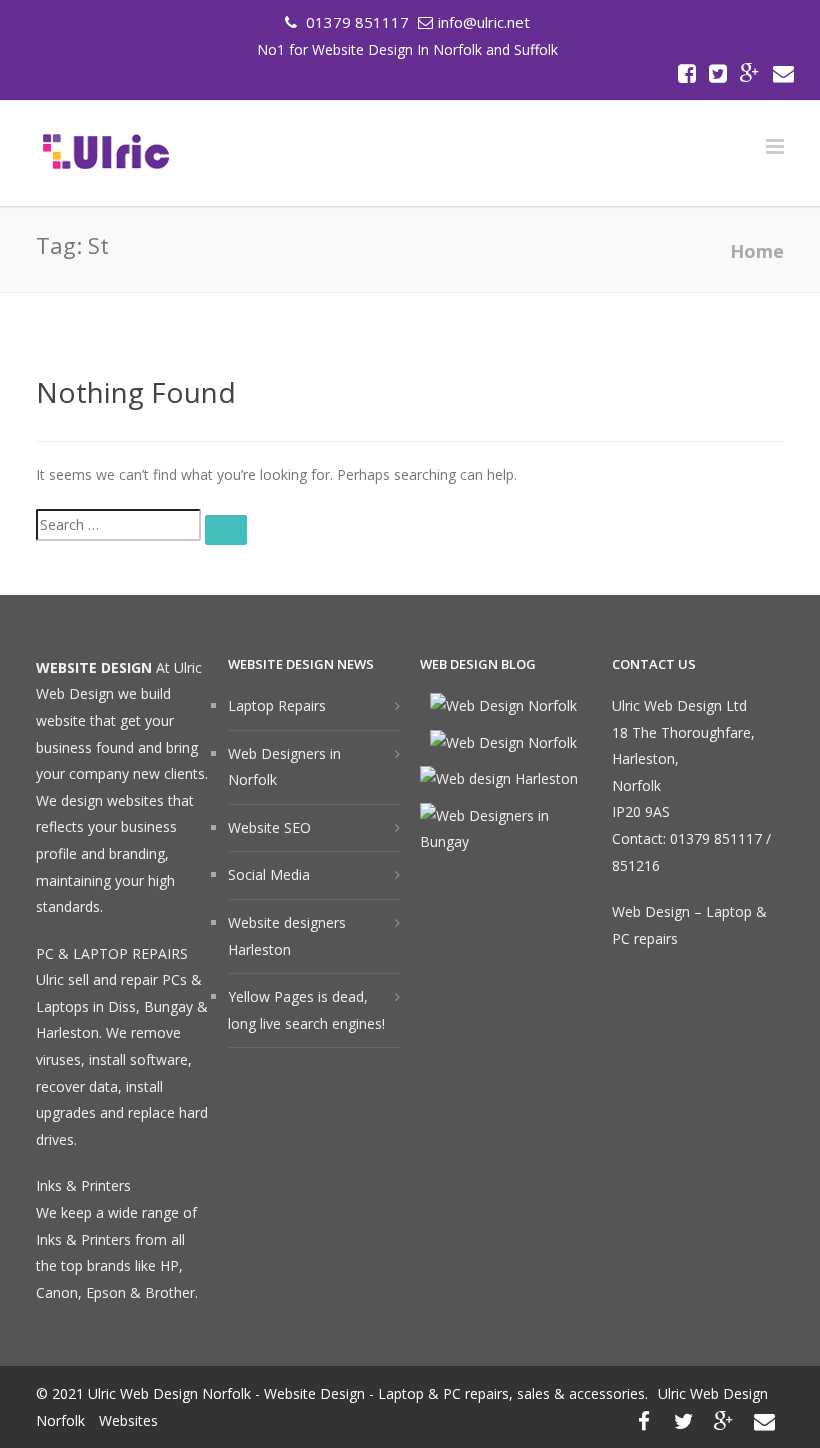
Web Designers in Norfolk (284, 767)
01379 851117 (355, 22)
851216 (636, 865)
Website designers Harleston (287, 936)
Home (757, 251)
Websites (128, 1420)
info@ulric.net (484, 22)
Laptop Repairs (277, 705)
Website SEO (269, 827)
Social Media (269, 874)
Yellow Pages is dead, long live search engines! (306, 1010)
